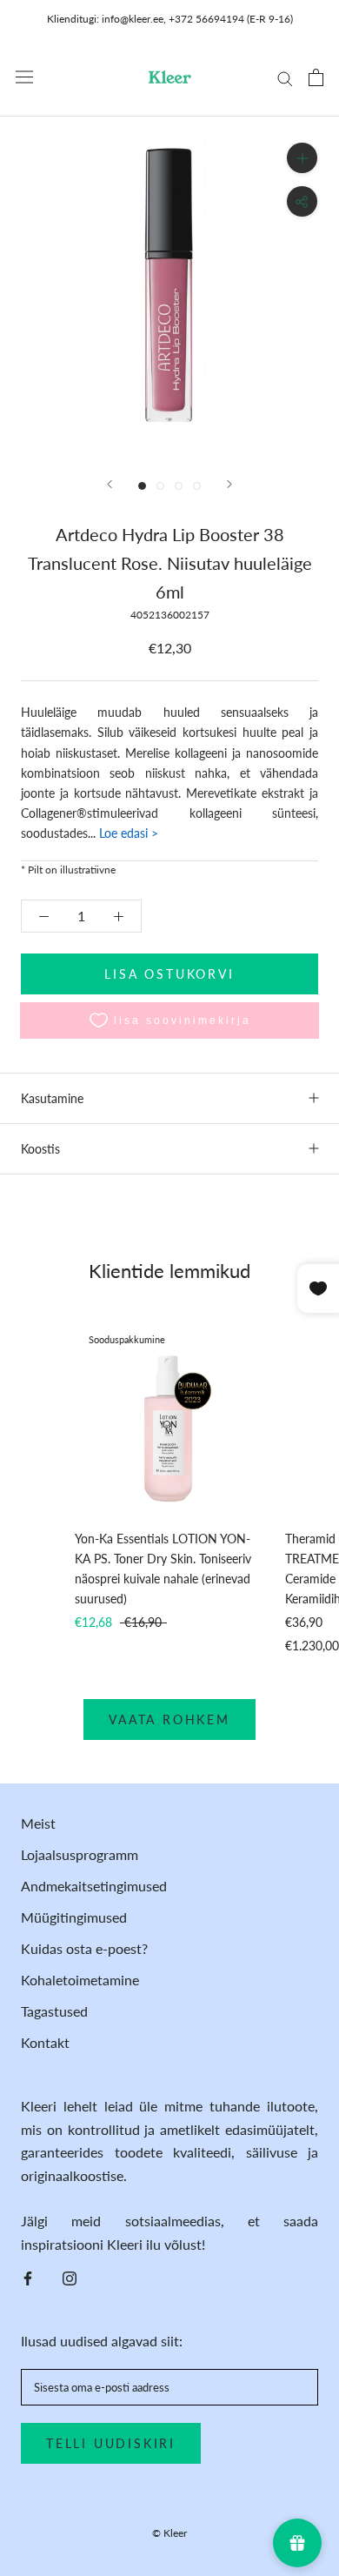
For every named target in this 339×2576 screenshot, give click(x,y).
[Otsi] (285, 77)
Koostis (40, 1149)
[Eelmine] (110, 484)
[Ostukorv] (316, 77)
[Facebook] (28, 2277)
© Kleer (169, 2533)
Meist (38, 1823)
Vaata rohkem (169, 1720)
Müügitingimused (74, 1917)
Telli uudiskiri (111, 2443)
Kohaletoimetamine (80, 1980)
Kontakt (45, 2042)
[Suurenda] (302, 158)
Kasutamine (52, 1098)
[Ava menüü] (24, 77)
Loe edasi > (127, 833)
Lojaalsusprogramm (80, 1854)
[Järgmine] (229, 484)
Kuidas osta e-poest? (84, 1948)
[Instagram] (70, 2277)
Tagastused (54, 2011)
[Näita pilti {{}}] (142, 486)
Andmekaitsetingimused (94, 1886)
